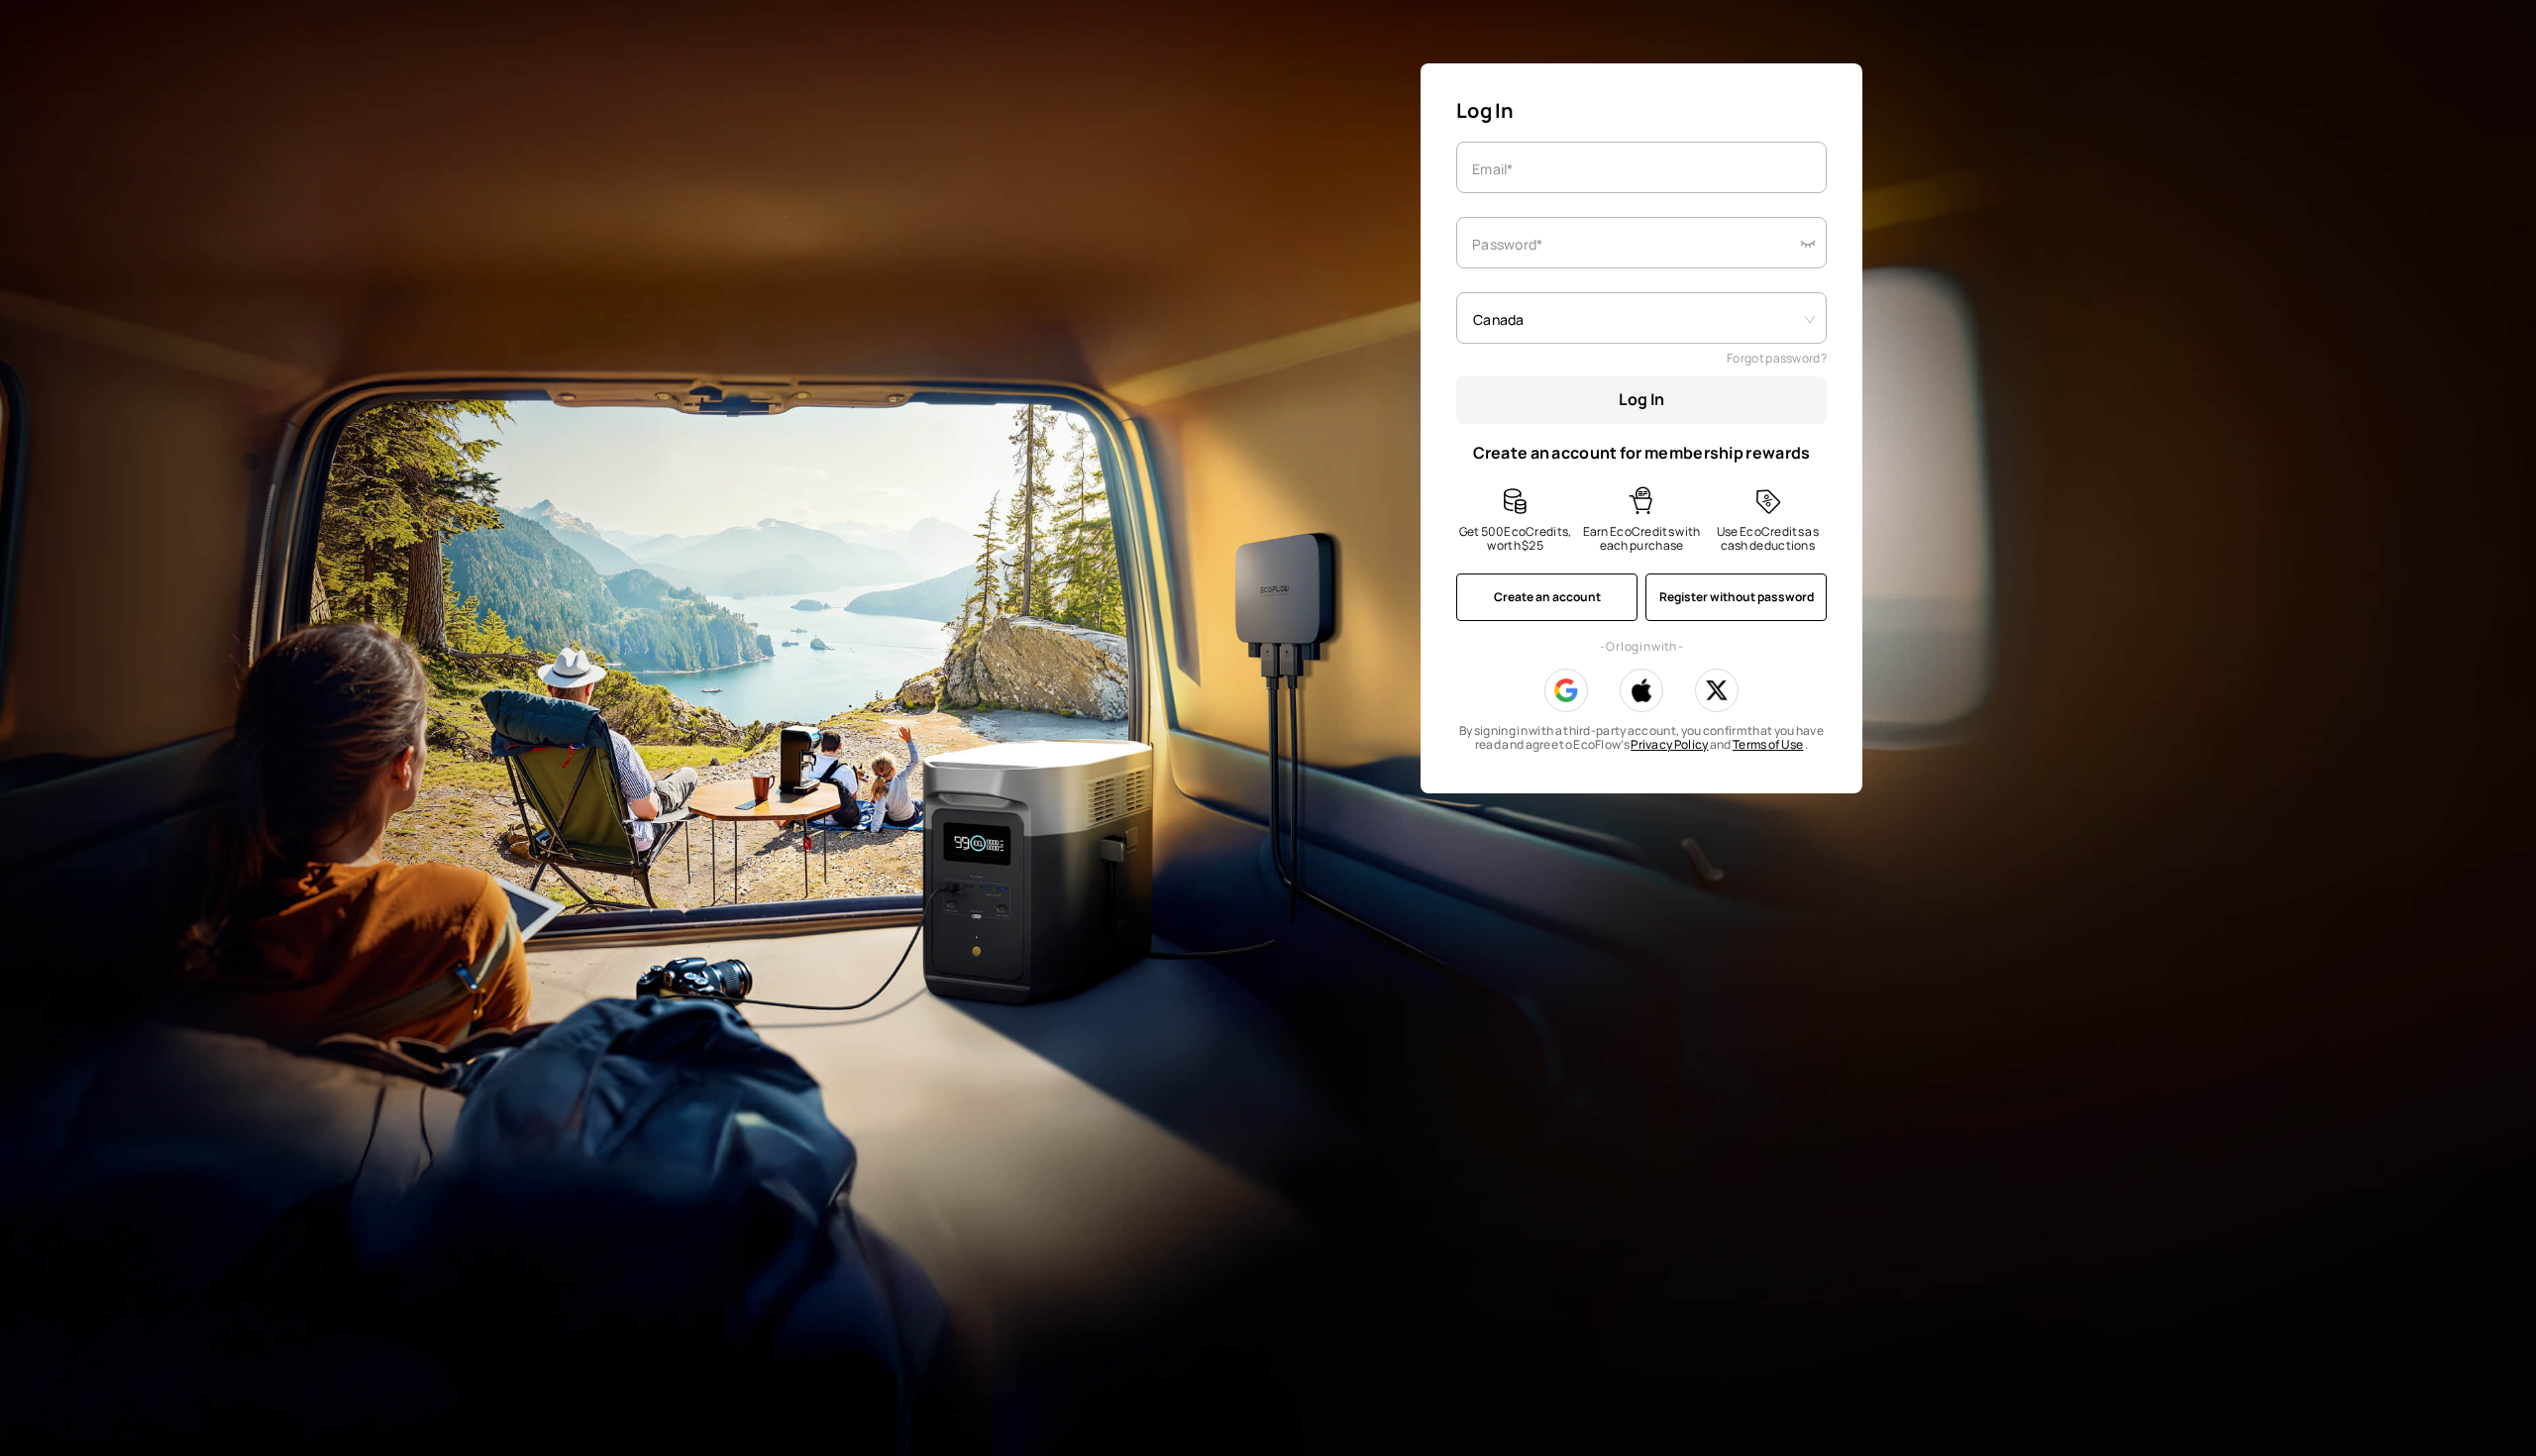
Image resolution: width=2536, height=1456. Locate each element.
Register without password (1737, 597)
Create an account (1547, 597)
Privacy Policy (1669, 744)
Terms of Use (1768, 744)
